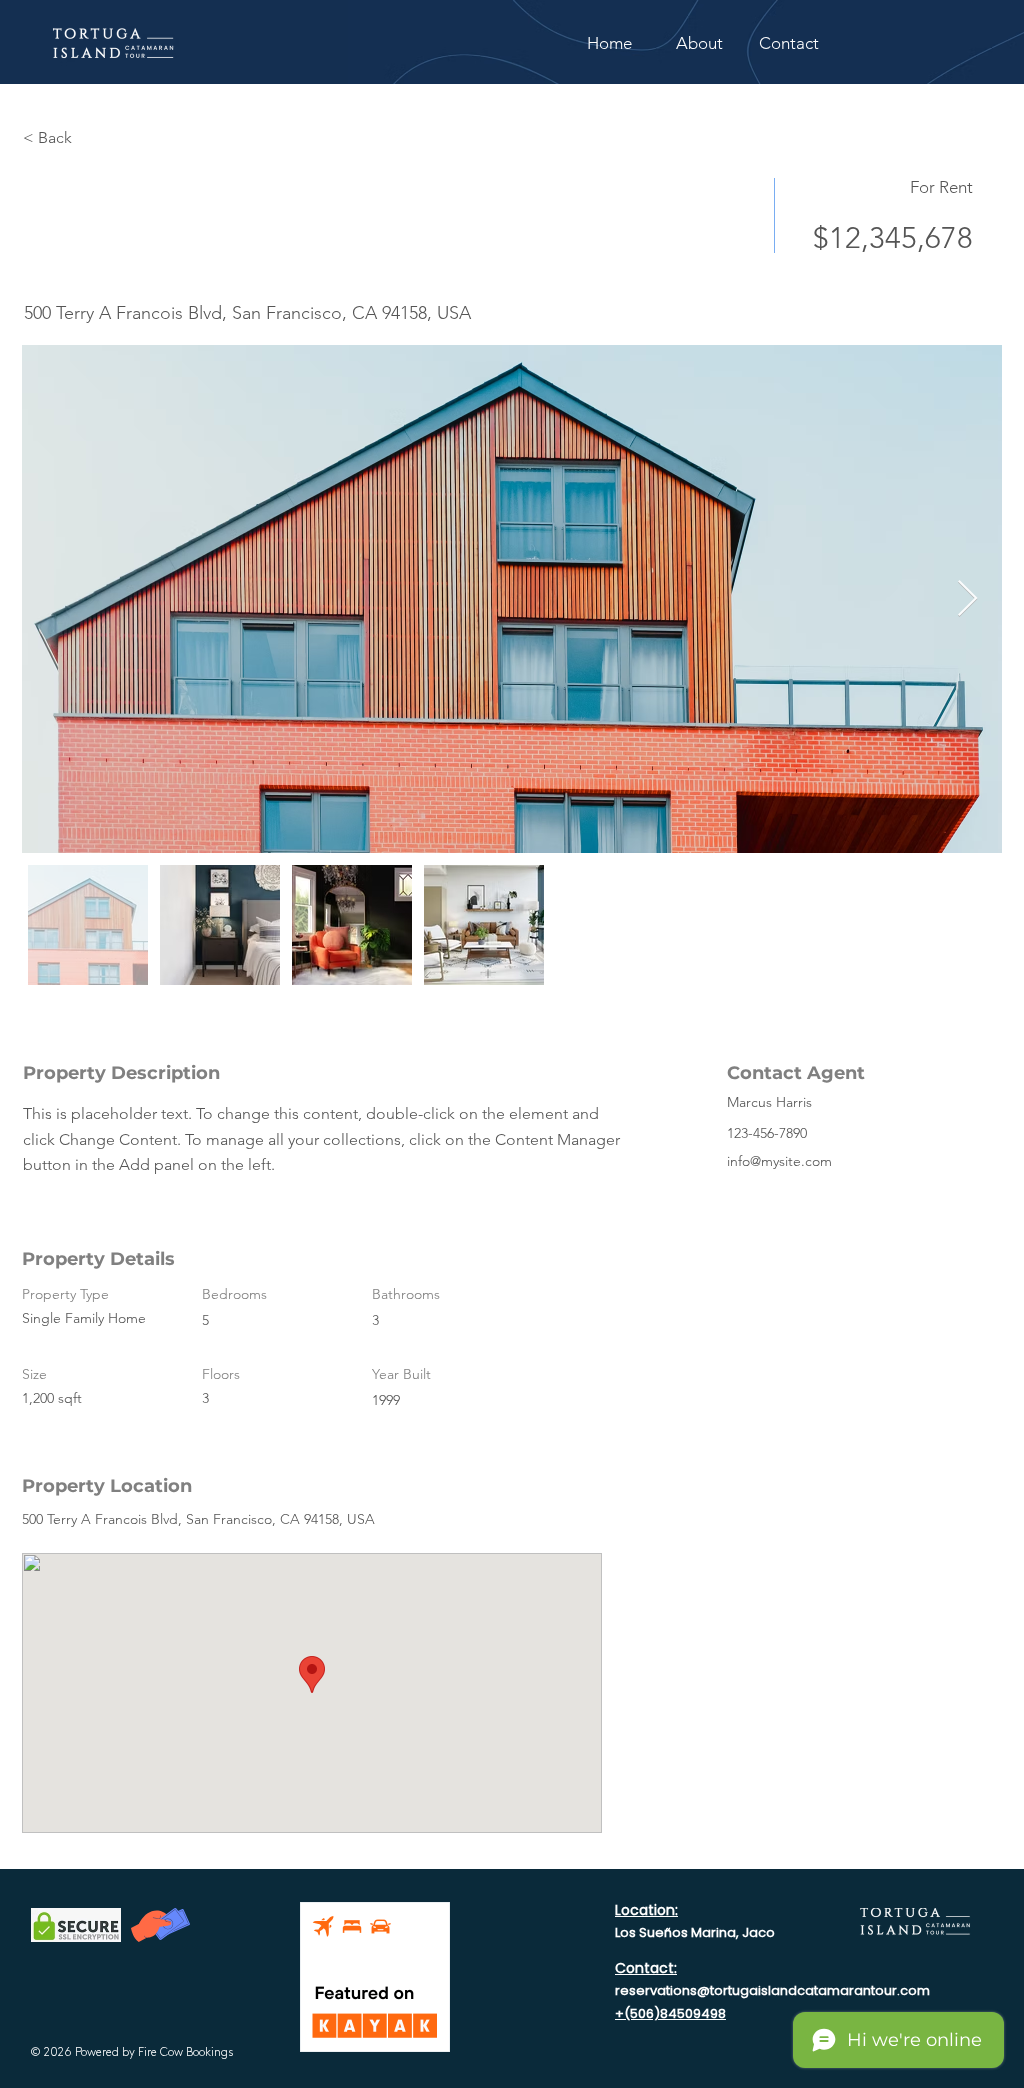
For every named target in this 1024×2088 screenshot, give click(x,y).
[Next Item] (967, 599)
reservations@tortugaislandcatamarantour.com (772, 1990)
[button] (789, 43)
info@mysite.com (779, 1161)
